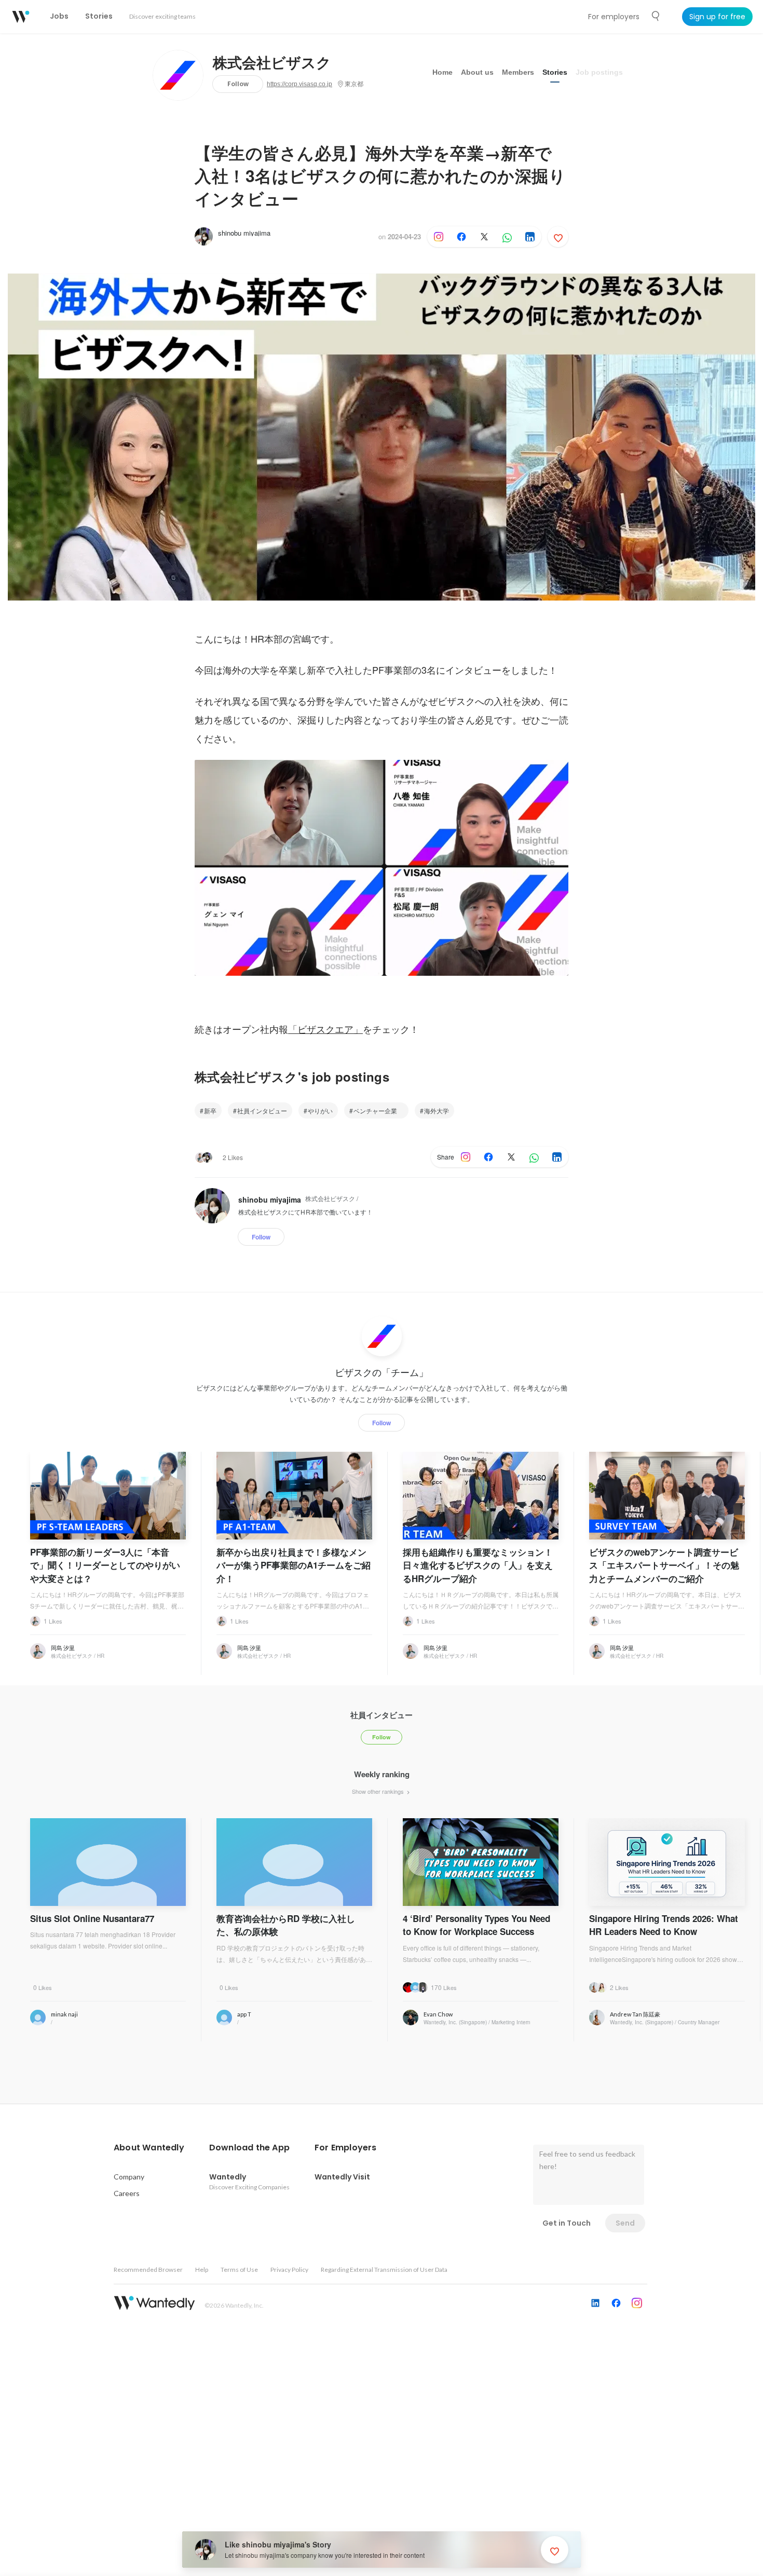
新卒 (210, 1110)
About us (477, 72)
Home (442, 72)
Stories (555, 72)
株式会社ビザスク (272, 63)
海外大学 (437, 1110)
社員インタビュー (262, 1110)
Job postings (599, 72)
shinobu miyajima (244, 233)
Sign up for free (717, 17)
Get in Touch (567, 2223)
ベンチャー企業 (378, 1110)
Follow (238, 84)
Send (625, 2223)
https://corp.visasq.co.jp (299, 84)
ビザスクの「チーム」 (382, 1372)
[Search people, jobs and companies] (656, 16)
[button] (149, 2148)
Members (518, 72)
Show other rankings (379, 1791)
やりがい (320, 1110)
